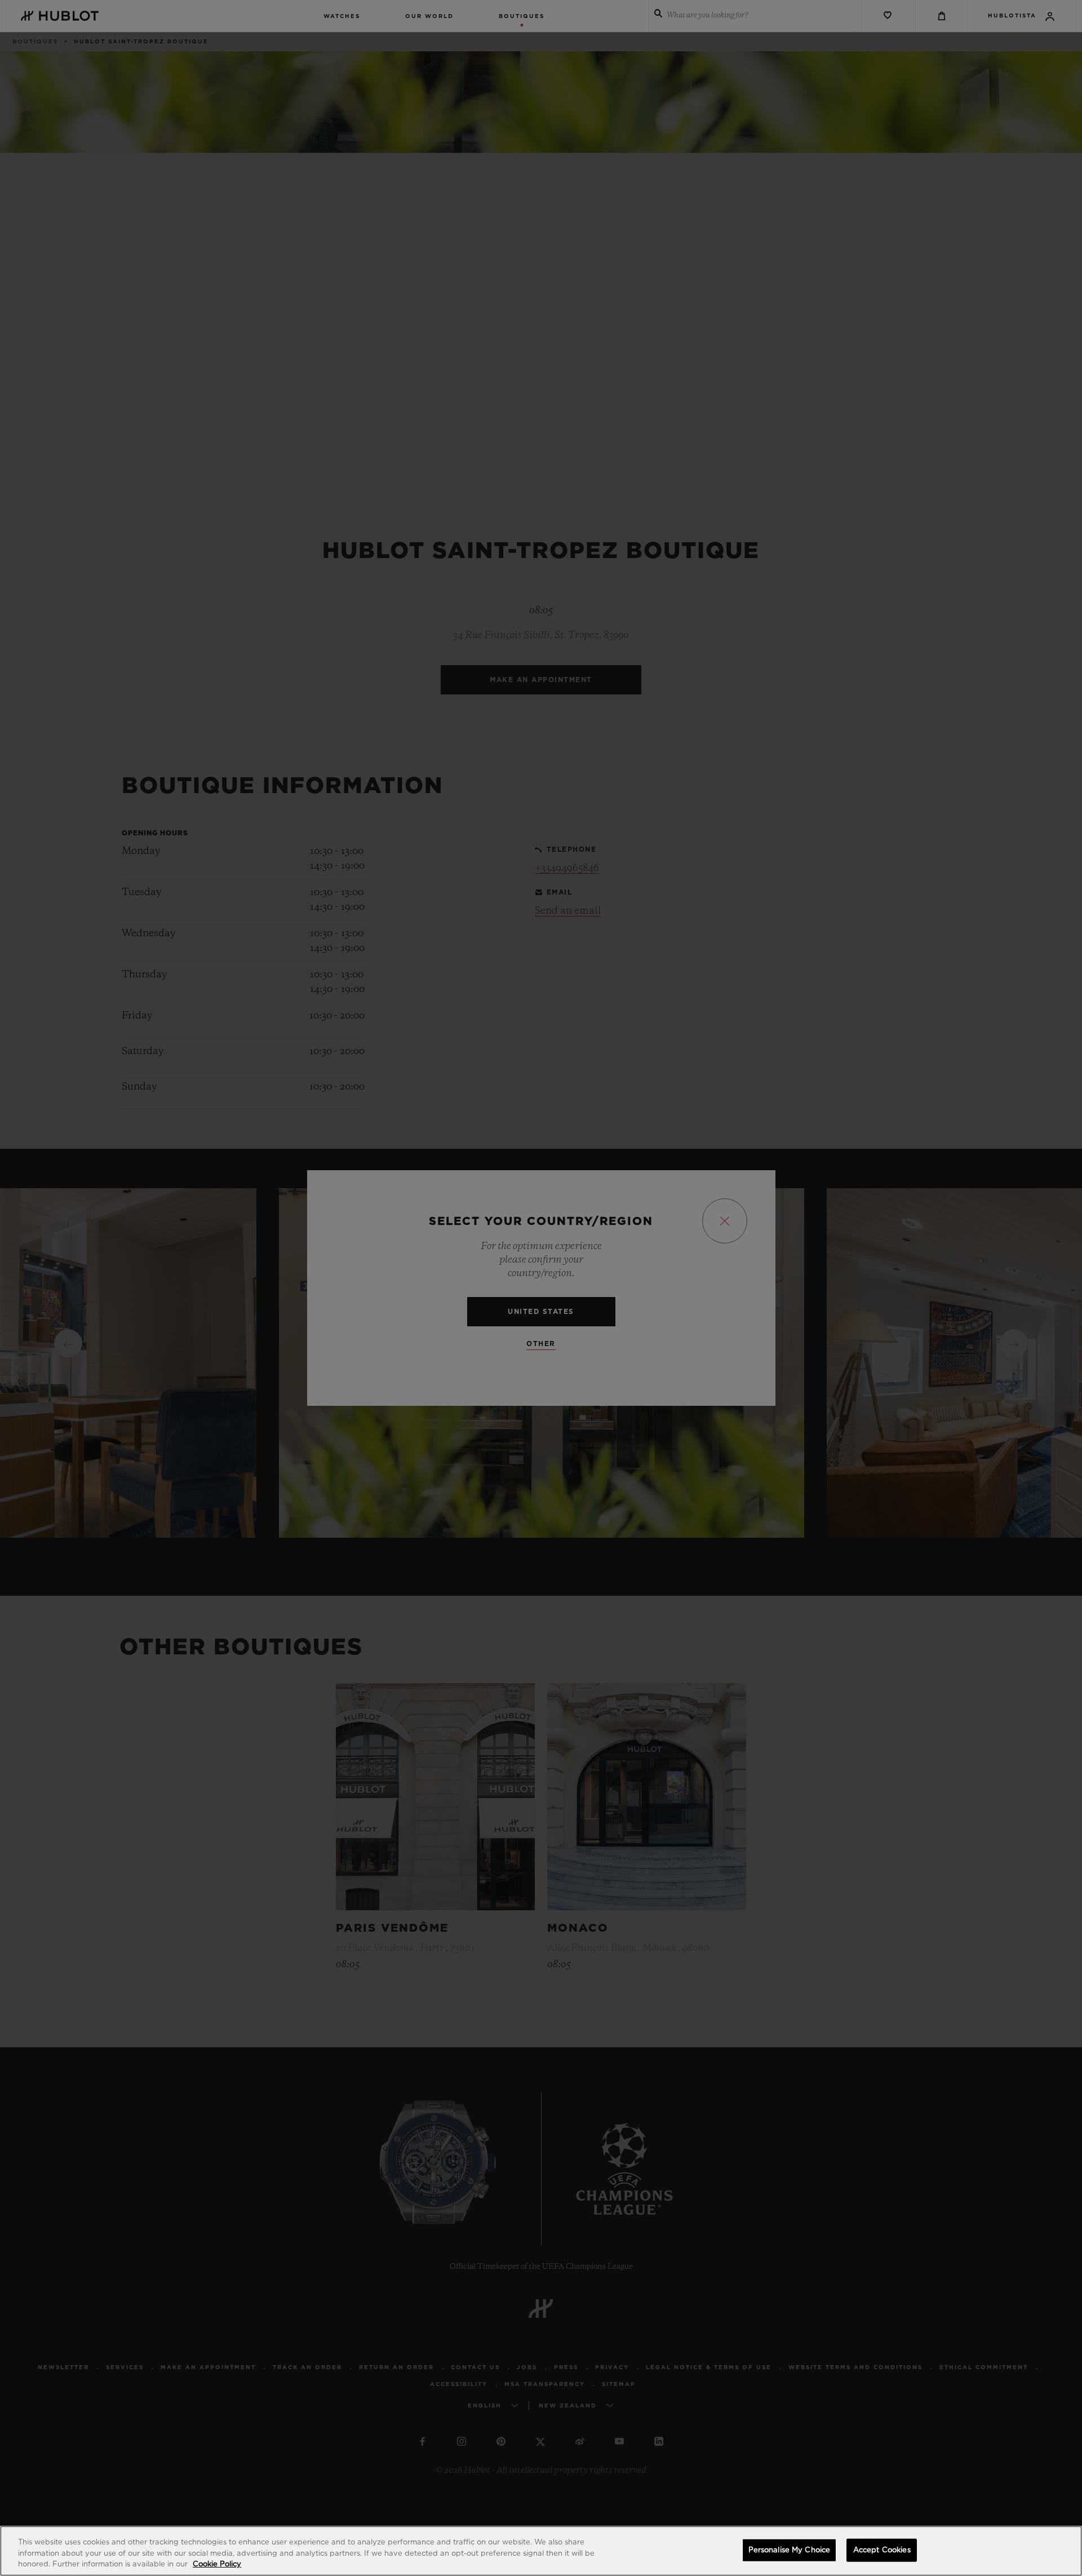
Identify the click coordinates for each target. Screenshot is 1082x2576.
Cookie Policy (217, 2564)
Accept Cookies (882, 2550)
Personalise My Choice (790, 2550)
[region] (541, 2551)
